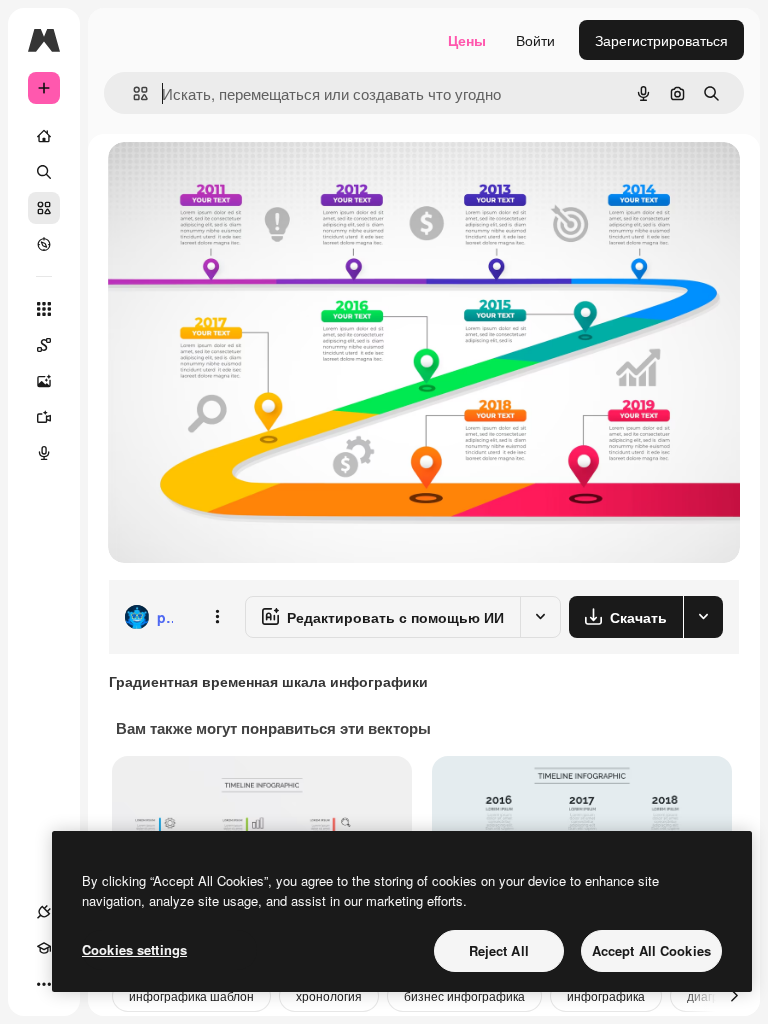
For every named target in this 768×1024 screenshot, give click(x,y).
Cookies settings (134, 949)
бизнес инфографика (464, 995)
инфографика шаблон (191, 995)
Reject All (499, 950)
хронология (329, 995)
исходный (242, 179)
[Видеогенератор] (44, 417)
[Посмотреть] (44, 244)
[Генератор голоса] (44, 453)
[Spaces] (44, 345)
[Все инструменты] (44, 309)
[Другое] (44, 984)
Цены (467, 40)
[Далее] (734, 996)
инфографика (606, 995)
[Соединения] (44, 912)
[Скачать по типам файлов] (703, 617)
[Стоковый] (44, 208)
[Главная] (44, 136)
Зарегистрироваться (661, 40)
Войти (535, 40)
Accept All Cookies (651, 950)
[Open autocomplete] (132, 93)
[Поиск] (44, 172)
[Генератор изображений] (44, 381)
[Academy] (44, 948)
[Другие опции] (217, 617)
